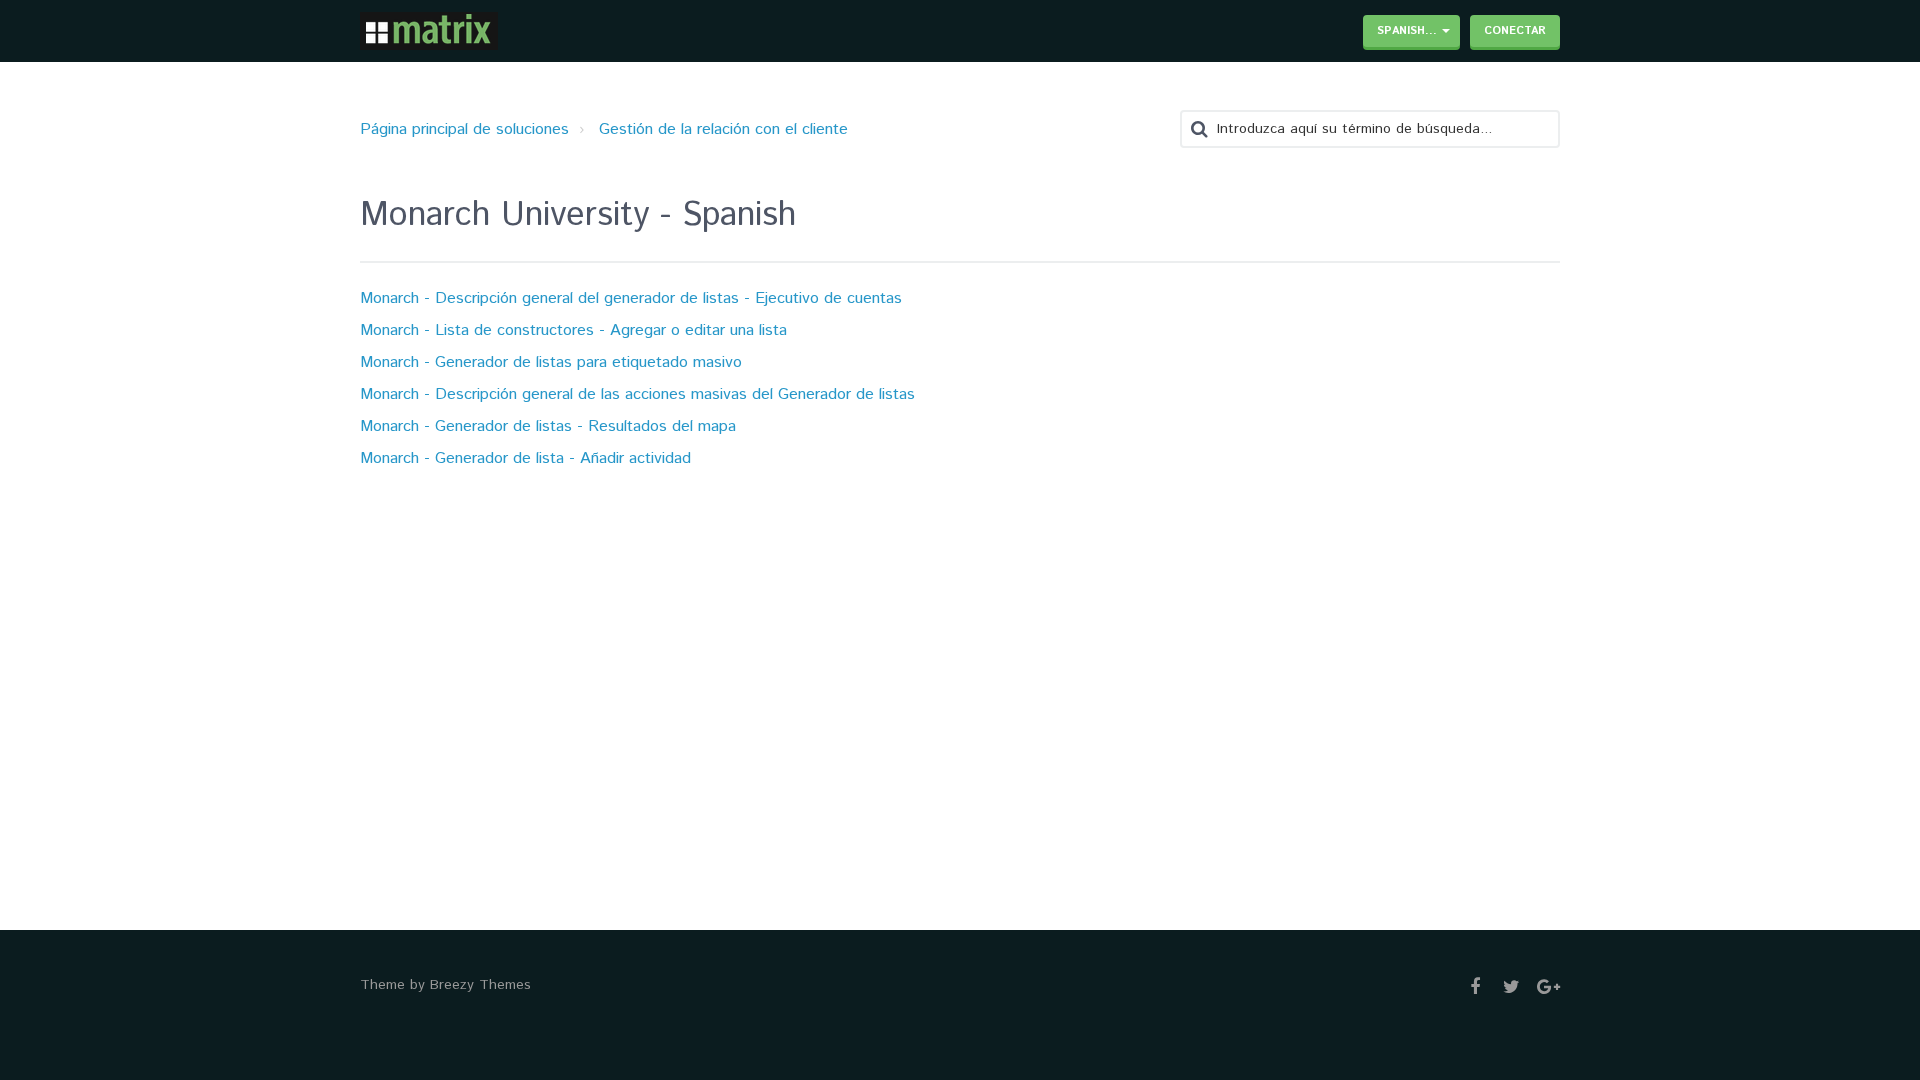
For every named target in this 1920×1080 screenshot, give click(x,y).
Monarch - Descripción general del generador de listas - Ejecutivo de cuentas (631, 298)
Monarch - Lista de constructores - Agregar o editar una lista (573, 330)
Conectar (1515, 31)
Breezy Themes (480, 985)
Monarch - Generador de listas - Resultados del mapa (548, 426)
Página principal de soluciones (464, 129)
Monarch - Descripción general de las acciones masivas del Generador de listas (637, 394)
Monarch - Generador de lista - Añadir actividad (525, 458)
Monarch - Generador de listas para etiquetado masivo (551, 362)
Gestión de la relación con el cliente (723, 129)
